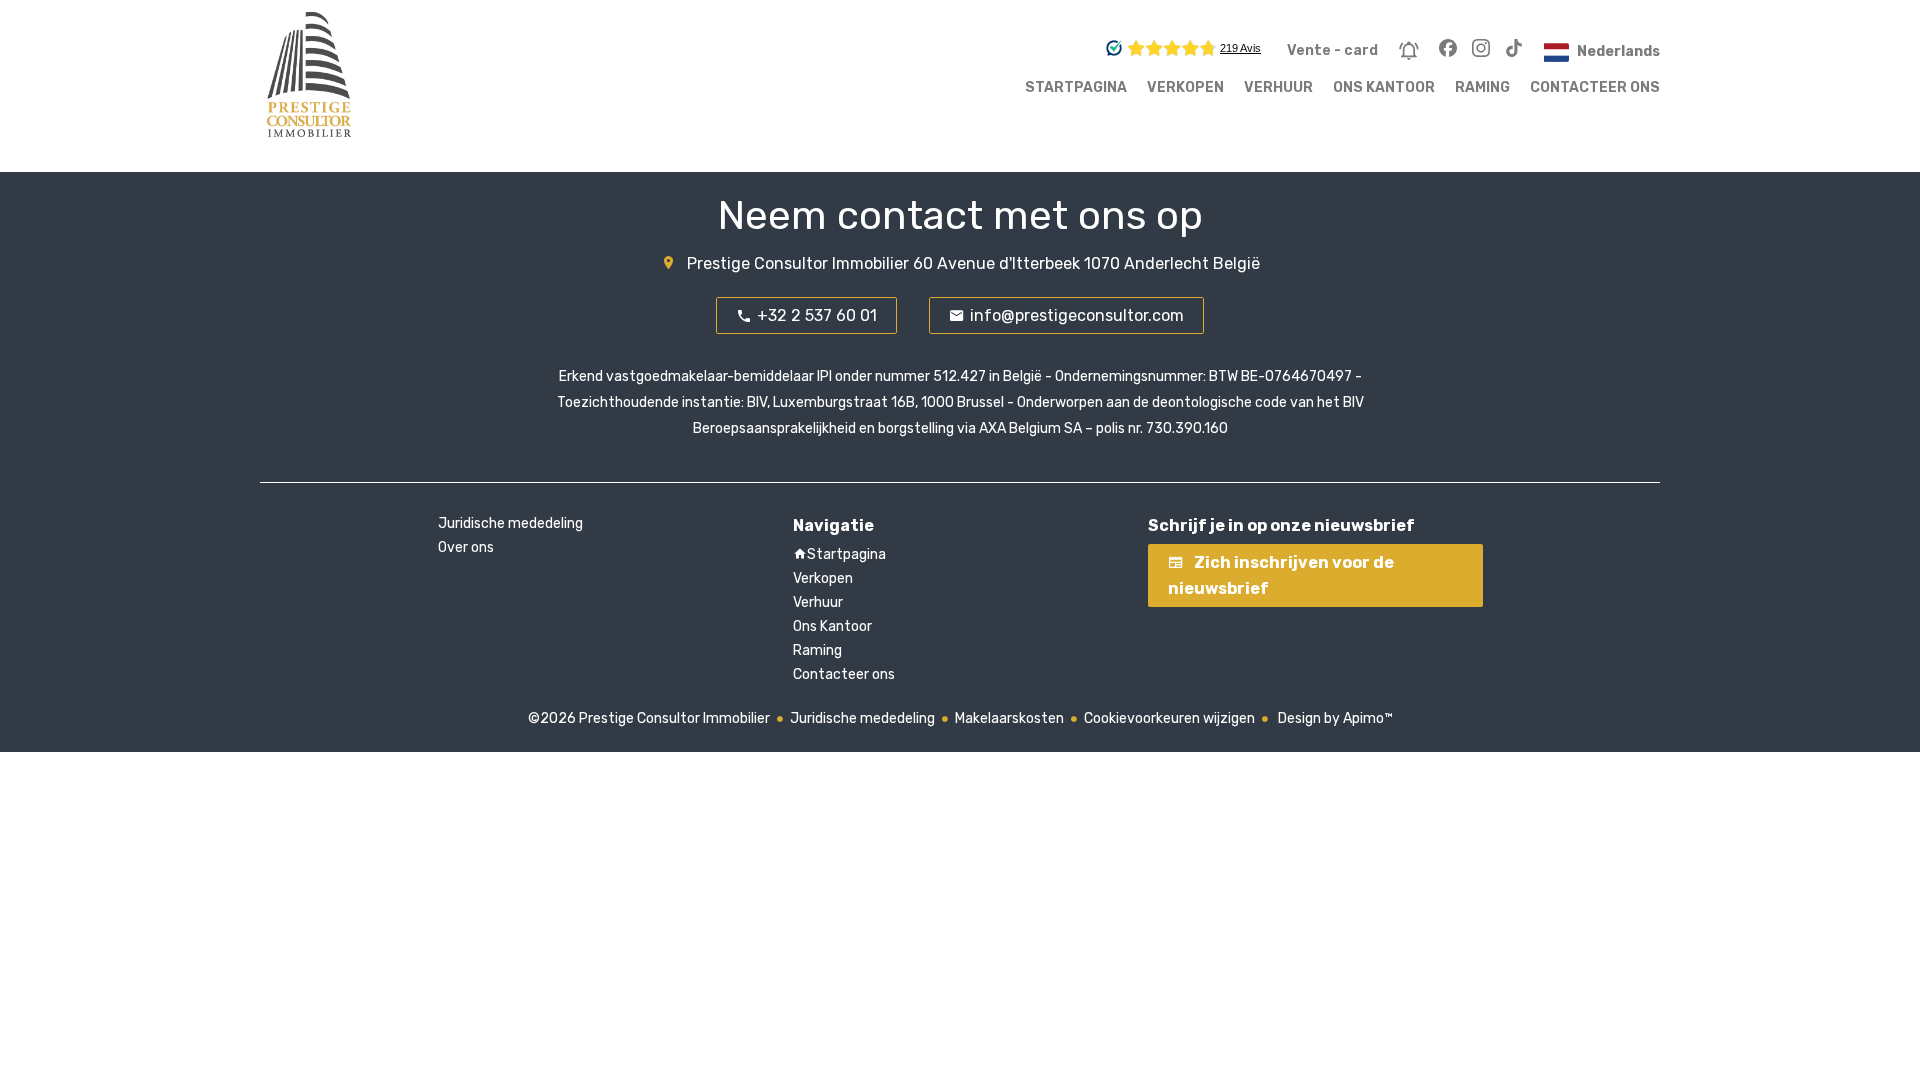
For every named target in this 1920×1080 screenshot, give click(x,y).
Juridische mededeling (862, 718)
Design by (1334, 718)
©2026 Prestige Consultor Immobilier (649, 718)
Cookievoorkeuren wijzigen (1169, 718)
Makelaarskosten (1009, 718)
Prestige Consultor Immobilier (798, 263)
